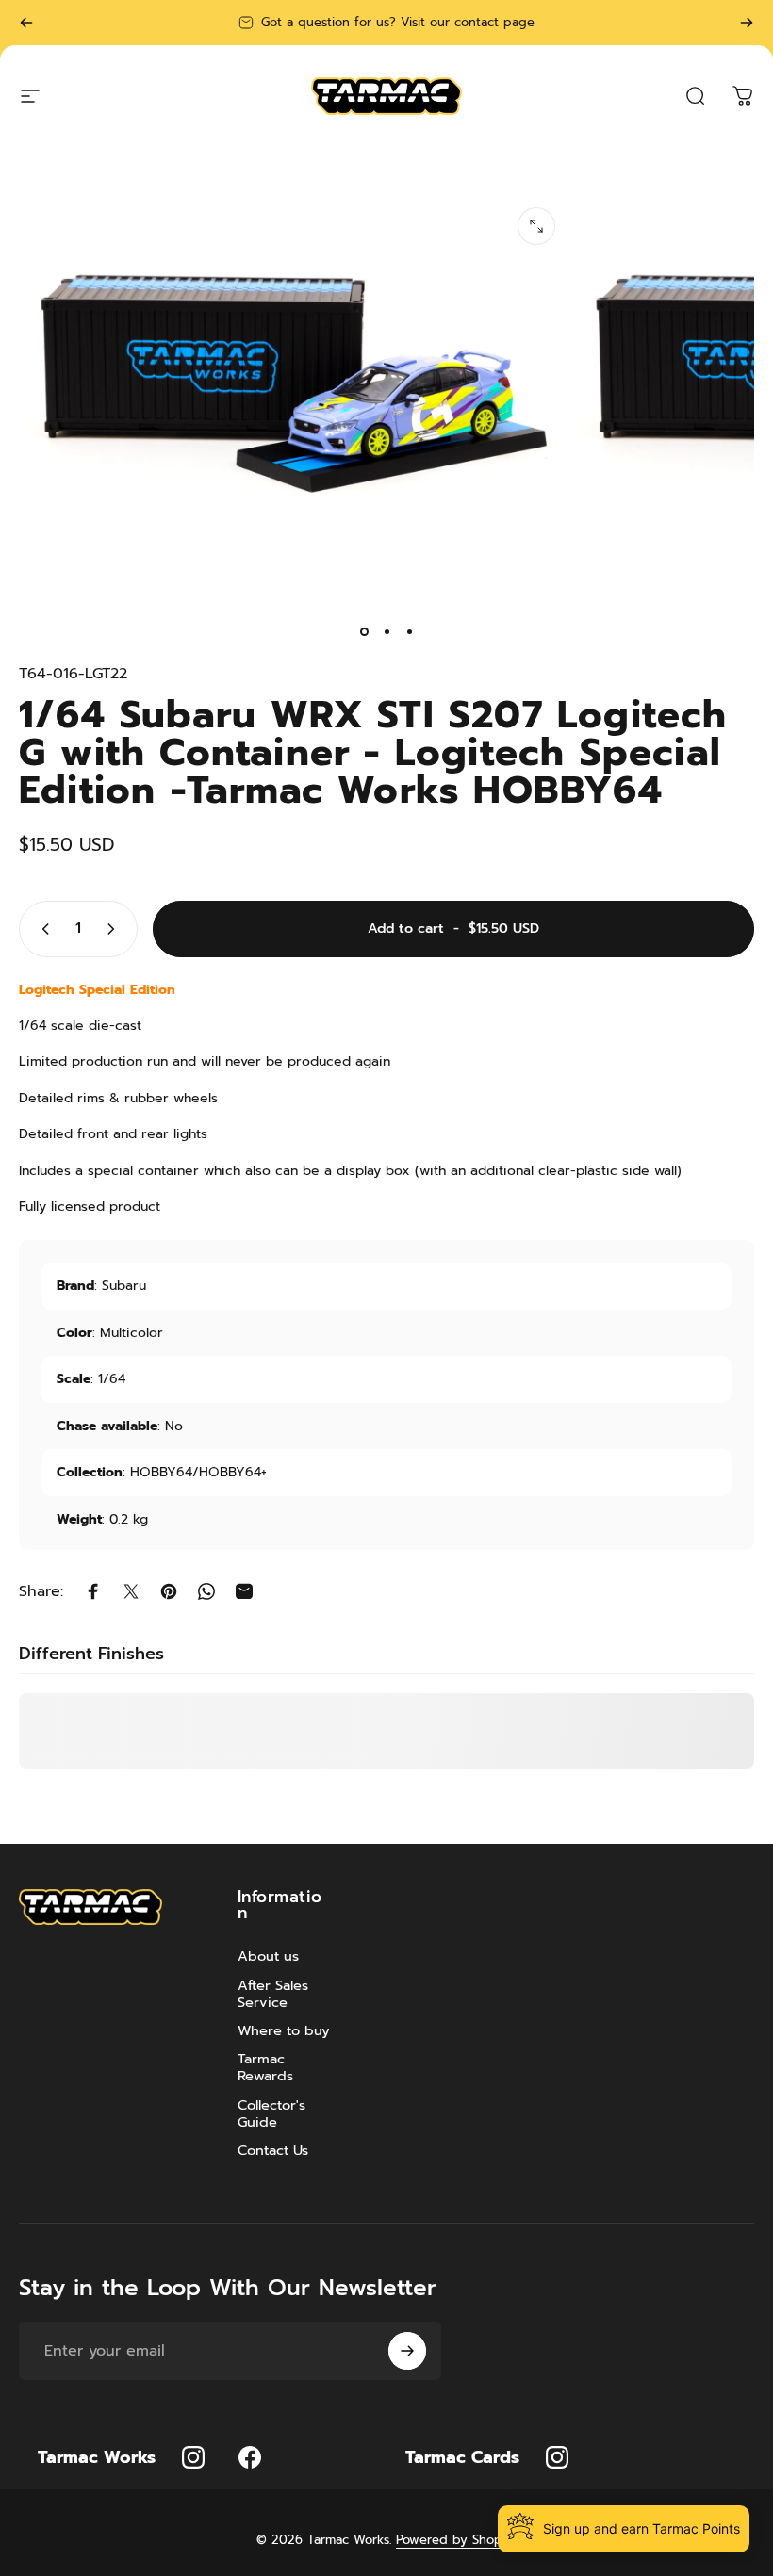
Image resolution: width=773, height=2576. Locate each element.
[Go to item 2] (386, 632)
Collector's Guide (271, 2113)
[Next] (747, 23)
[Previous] (26, 23)
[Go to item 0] (364, 632)
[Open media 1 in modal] (536, 226)
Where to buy (284, 2030)
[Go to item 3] (409, 632)
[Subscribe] (407, 2351)
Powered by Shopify (456, 2540)
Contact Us (273, 2150)
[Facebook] (250, 2457)
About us (268, 1956)
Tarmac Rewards (265, 2067)
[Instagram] (193, 2457)
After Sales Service (273, 1994)
